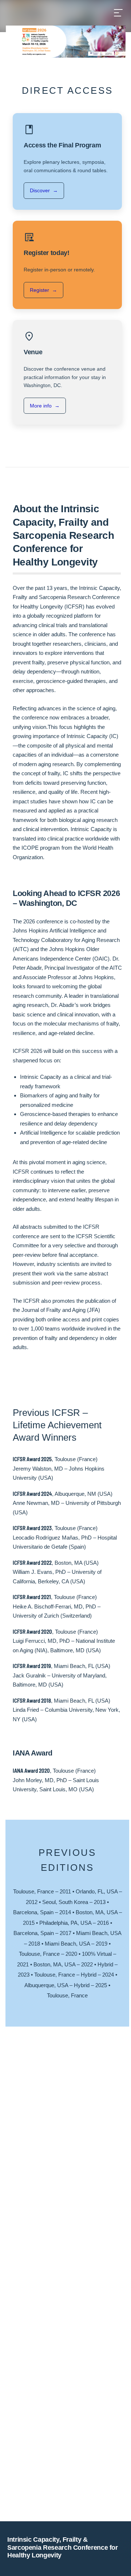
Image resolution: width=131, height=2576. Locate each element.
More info (45, 406)
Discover (44, 190)
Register (43, 290)
